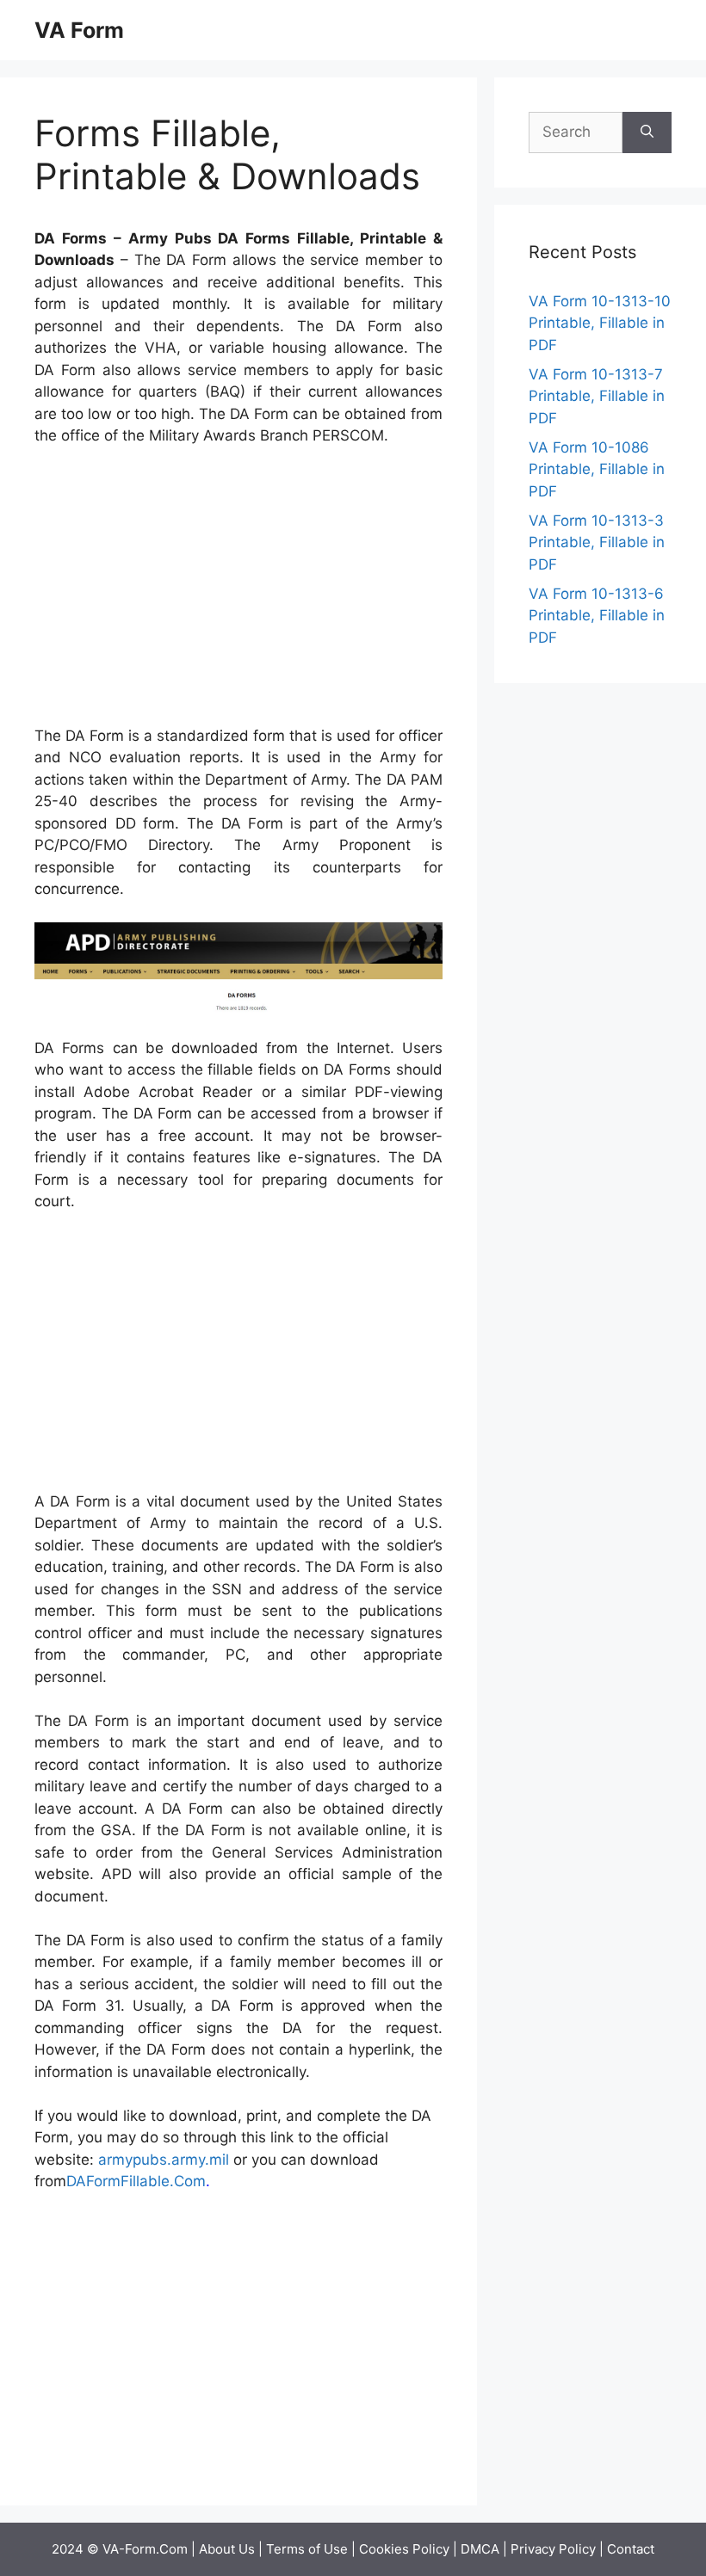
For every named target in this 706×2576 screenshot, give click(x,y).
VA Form (79, 30)
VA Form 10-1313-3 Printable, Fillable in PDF (597, 542)
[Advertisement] (238, 589)
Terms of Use (307, 2549)
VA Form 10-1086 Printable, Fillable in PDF (597, 469)
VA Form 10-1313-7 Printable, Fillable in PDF (597, 396)
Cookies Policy (404, 2549)
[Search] (647, 132)
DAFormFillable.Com (136, 2181)
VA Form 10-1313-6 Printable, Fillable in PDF (597, 616)
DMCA (480, 2549)
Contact (631, 2549)
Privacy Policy (553, 2549)
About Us (227, 2549)
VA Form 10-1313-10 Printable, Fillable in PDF (600, 323)
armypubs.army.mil (164, 2160)
